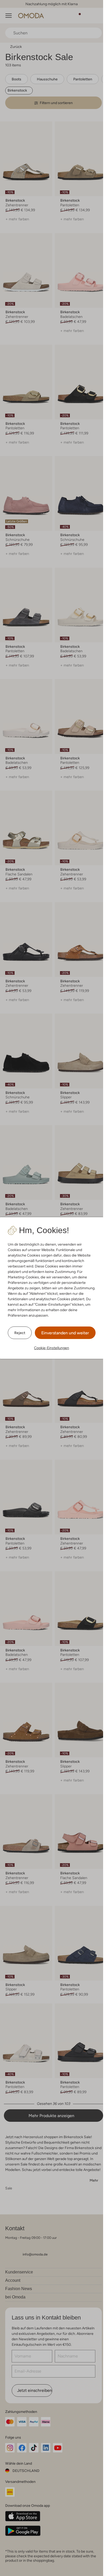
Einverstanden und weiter (65, 1333)
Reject (20, 1333)
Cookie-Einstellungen (52, 1348)
